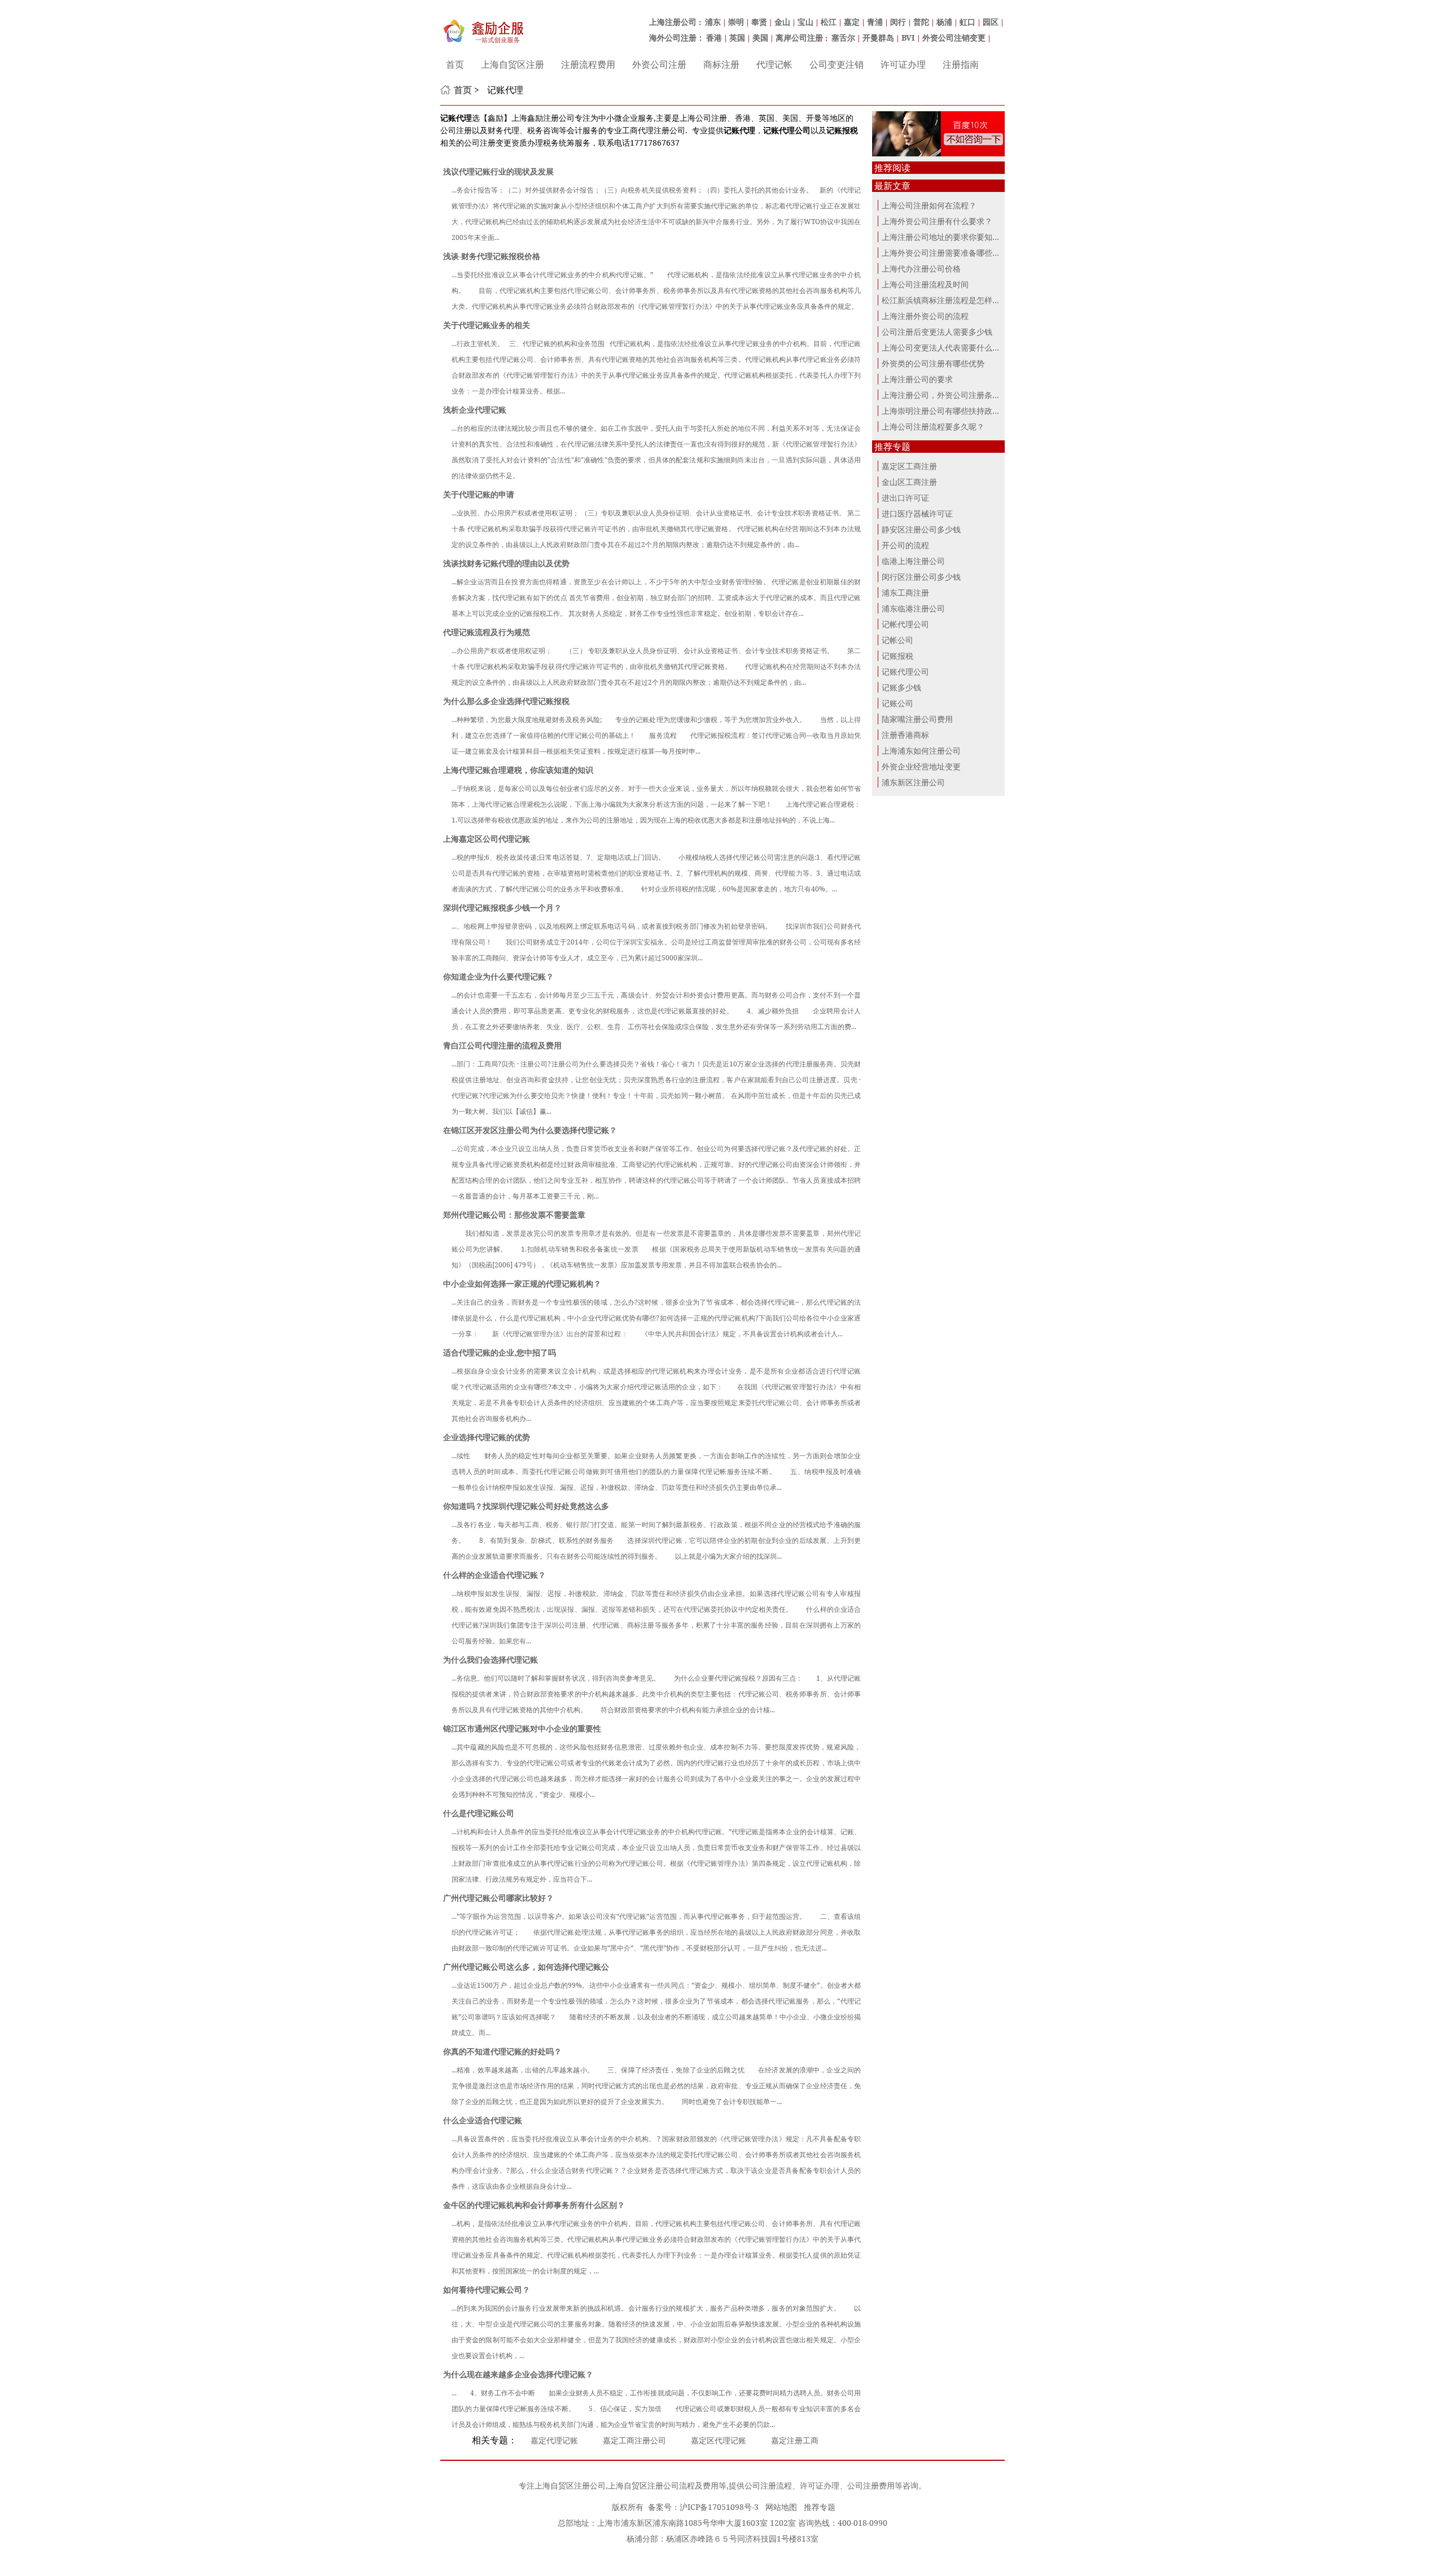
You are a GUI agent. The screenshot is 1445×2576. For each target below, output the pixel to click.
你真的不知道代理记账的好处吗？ (502, 2051)
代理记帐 (774, 64)
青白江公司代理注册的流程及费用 (502, 1045)
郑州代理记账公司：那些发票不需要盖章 (514, 1215)
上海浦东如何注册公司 (921, 751)
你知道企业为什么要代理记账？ (498, 976)
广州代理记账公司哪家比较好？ (498, 1898)
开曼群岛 (878, 38)
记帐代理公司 (905, 624)
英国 (737, 38)
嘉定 (852, 22)
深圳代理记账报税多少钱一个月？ (502, 907)
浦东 (713, 22)
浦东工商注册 (905, 592)
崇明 (736, 22)
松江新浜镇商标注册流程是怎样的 (941, 300)
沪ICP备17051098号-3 (719, 2507)
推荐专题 (820, 2507)
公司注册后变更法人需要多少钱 (937, 332)
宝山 (805, 22)
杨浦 (944, 22)
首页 (455, 64)
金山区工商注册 (909, 482)
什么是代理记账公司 (479, 1813)
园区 (991, 22)
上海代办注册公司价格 (921, 268)
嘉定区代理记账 (719, 2440)
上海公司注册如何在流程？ (929, 205)
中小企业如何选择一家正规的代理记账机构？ (522, 1283)
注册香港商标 (905, 735)
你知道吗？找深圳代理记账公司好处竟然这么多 (526, 1506)
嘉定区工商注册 (909, 466)
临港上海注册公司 (913, 561)
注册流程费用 (588, 64)
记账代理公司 (905, 672)
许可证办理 (903, 64)
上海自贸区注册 (513, 64)
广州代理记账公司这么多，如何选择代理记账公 (526, 1967)
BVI (908, 38)
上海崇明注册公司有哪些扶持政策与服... (952, 411)
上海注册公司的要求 (917, 379)
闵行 (898, 22)
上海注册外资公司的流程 (925, 316)
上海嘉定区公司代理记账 (487, 839)
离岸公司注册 (799, 38)
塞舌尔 (843, 38)
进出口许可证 (905, 498)
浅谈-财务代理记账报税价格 (492, 256)
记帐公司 (897, 640)
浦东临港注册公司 (913, 608)
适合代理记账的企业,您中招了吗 (500, 1352)
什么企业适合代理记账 (483, 2120)
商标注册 (721, 64)
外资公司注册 (659, 64)
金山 (782, 22)
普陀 (921, 22)
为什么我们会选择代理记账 (491, 1659)
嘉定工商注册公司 (634, 2440)
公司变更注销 (837, 64)
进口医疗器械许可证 (917, 513)
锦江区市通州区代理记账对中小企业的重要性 (522, 1728)
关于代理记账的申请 (479, 494)
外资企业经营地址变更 (921, 766)
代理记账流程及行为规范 (487, 632)
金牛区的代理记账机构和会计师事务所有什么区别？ (534, 2205)
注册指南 (961, 64)
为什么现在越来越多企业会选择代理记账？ (518, 2374)
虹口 (967, 22)
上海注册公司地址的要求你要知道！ (945, 237)
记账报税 (897, 656)
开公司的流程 (905, 545)
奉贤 (759, 22)
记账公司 (897, 703)
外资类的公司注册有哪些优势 (933, 363)
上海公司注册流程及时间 (925, 284)
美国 (760, 38)
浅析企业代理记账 (475, 410)
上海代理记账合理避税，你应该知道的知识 (518, 770)
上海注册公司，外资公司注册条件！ (945, 395)
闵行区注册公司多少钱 (921, 577)
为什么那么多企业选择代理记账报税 (506, 701)
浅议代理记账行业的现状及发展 (498, 171)
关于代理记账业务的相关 (487, 325)
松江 (829, 22)
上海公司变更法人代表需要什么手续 (945, 347)
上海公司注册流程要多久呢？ (933, 427)
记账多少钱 (901, 687)
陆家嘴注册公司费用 (917, 719)
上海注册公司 (673, 22)
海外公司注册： (677, 38)
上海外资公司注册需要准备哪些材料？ (949, 253)
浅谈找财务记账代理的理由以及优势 (506, 563)
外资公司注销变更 (954, 38)
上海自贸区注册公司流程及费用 (663, 2485)
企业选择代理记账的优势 (487, 1437)
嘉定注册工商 (795, 2440)
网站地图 (781, 2507)
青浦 (875, 22)
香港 (714, 38)
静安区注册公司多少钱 (921, 529)
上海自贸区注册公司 (570, 2485)
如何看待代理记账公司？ (487, 2289)
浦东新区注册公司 (913, 782)
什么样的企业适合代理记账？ (494, 1575)
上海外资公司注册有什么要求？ (937, 221)
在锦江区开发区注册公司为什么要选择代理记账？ (530, 1130)
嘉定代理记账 (554, 2440)
